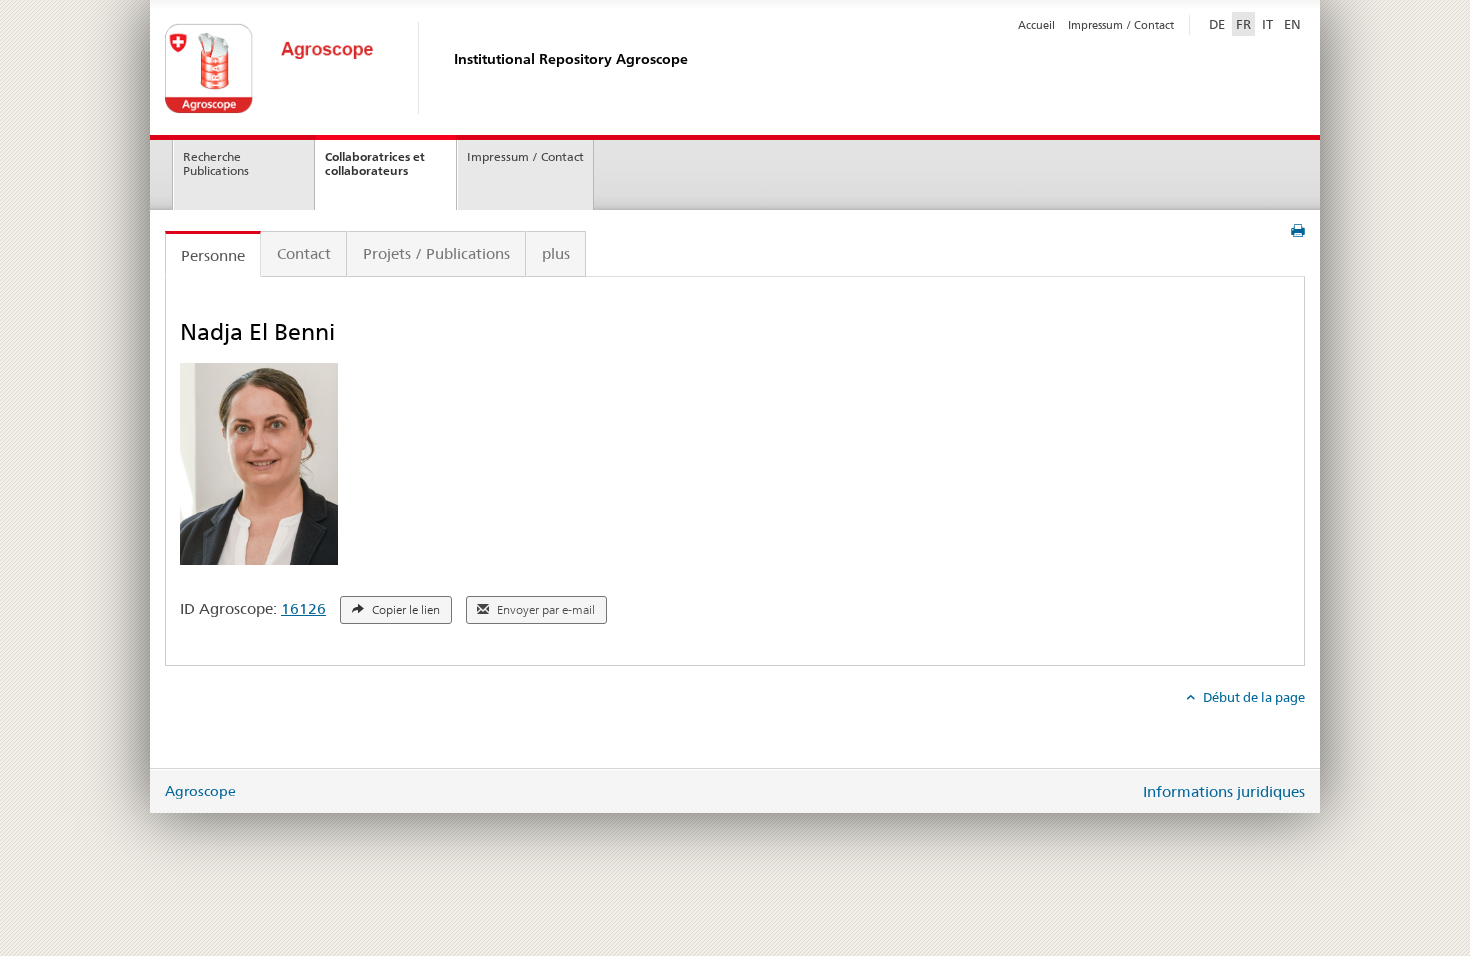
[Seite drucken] (1298, 231)
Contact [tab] (304, 253)
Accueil (1036, 25)
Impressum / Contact (1121, 25)
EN (1292, 24)
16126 (303, 608)
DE (1219, 23)
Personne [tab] (213, 255)
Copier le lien (404, 610)
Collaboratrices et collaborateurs (375, 164)
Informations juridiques (1224, 791)
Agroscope (200, 791)
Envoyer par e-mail (544, 610)
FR (1243, 24)
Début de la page (1252, 697)
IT (1267, 24)
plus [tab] (556, 253)
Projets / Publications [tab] (436, 253)
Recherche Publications (216, 164)
